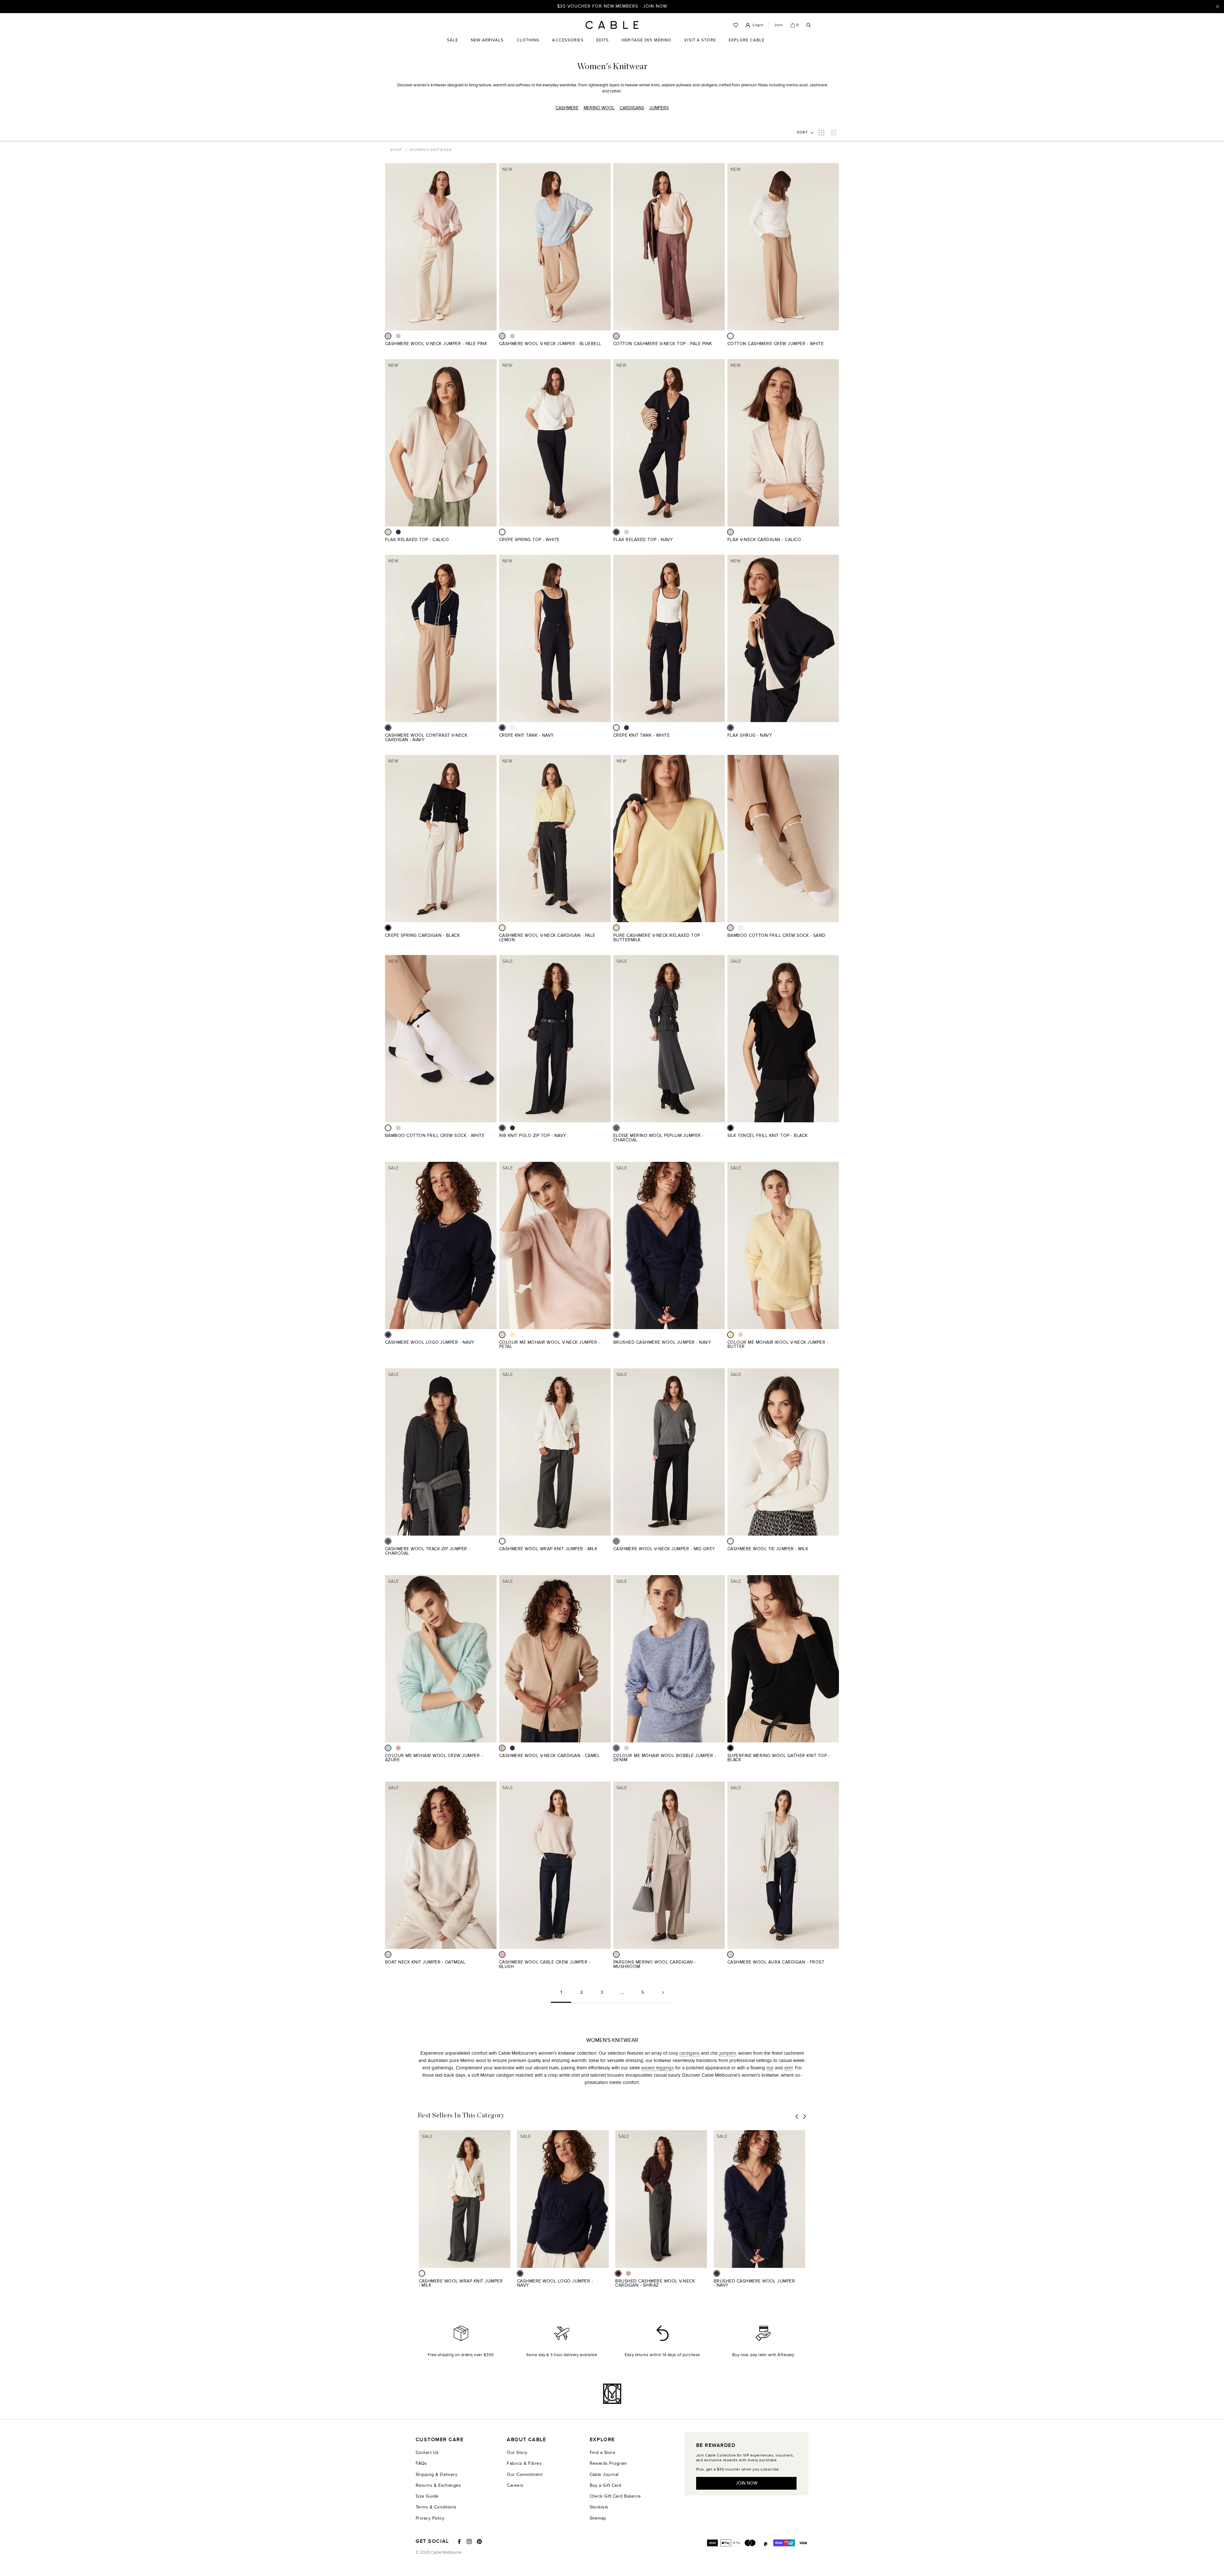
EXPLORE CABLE (747, 40)
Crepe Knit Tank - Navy (527, 735)
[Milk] (502, 1541)
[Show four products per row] (834, 132)
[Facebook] (459, 2542)
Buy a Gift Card (606, 2485)
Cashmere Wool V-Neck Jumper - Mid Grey (664, 1549)
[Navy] (398, 532)
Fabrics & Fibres (524, 2463)
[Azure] (388, 1748)
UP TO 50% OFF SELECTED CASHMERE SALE (612, 6)
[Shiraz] (618, 2273)
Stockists (599, 2507)
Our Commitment (525, 2475)
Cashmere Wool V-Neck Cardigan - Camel (549, 1756)
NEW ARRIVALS (487, 40)
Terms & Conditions (436, 2507)
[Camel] (502, 1748)
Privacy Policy (430, 2518)
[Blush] (502, 1954)
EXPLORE (602, 2440)
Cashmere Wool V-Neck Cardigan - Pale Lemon (547, 938)
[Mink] (628, 2273)
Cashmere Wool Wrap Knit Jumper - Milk (548, 1549)
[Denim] (616, 1748)
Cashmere (567, 108)
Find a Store (603, 2453)
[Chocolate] (512, 1128)
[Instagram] (469, 2542)
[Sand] (730, 928)
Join (779, 25)
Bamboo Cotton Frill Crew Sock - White (435, 1136)
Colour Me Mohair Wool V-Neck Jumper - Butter (778, 1345)
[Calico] (388, 532)
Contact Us (427, 2453)
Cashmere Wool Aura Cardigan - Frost (776, 1962)
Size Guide (427, 2496)
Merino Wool (599, 108)
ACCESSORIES (568, 45)
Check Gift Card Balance (615, 2496)
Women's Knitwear (430, 150)
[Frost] (730, 1954)
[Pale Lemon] (502, 928)
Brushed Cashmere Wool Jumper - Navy (662, 1342)
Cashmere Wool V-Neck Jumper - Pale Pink (436, 344)
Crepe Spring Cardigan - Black (422, 935)
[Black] (388, 928)
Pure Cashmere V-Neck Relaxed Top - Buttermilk (658, 938)
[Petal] (502, 1335)
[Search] (809, 25)
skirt (788, 2068)
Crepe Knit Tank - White (641, 735)
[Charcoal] (616, 1128)
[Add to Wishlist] (494, 347)
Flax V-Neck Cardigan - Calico (764, 540)
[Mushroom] (616, 1954)
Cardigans (632, 108)
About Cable (526, 2440)
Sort (803, 132)
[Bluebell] (398, 336)
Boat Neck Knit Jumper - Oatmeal (425, 1962)
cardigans (689, 2053)
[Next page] (663, 1995)
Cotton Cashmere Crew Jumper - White (776, 344)
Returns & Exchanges (438, 2485)
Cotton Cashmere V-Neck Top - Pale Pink (663, 344)
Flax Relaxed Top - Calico (417, 540)
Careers (515, 2485)
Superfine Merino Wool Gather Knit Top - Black (779, 1758)
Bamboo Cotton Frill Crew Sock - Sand (776, 935)
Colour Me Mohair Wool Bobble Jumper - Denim (665, 1758)
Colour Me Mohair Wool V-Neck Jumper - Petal (550, 1345)
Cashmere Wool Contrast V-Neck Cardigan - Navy (426, 738)
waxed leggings (658, 2068)
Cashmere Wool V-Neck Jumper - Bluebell (550, 344)
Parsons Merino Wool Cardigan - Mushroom (655, 1964)
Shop (396, 150)
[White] (730, 336)
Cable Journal (604, 2475)
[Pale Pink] (388, 336)
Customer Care (440, 2440)
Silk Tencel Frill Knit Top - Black (768, 1136)
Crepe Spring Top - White (529, 540)
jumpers (728, 2053)
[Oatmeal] (388, 1954)
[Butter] (512, 1335)
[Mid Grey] (616, 1541)
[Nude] (627, 1748)
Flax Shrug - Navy (750, 735)
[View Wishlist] (736, 25)
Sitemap (598, 2518)
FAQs (421, 2463)
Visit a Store (700, 45)
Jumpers (659, 108)
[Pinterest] (479, 2542)
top (770, 2068)
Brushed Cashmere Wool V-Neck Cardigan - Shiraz (655, 2283)
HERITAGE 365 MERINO (646, 40)
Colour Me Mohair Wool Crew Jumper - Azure (434, 1758)
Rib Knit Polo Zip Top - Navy (533, 1136)
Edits (603, 40)
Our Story (517, 2453)
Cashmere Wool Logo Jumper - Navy (430, 1342)
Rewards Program (608, 2463)
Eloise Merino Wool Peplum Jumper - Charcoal (659, 1138)
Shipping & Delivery (437, 2475)
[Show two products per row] (821, 132)
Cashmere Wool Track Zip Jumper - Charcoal (428, 1551)
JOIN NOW (747, 2483)
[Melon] (398, 1748)
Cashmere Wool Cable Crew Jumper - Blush (545, 1964)
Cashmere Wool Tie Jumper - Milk (768, 1549)
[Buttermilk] (616, 928)
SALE (452, 45)
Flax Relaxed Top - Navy (643, 540)
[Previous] (797, 2116)
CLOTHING (528, 45)
